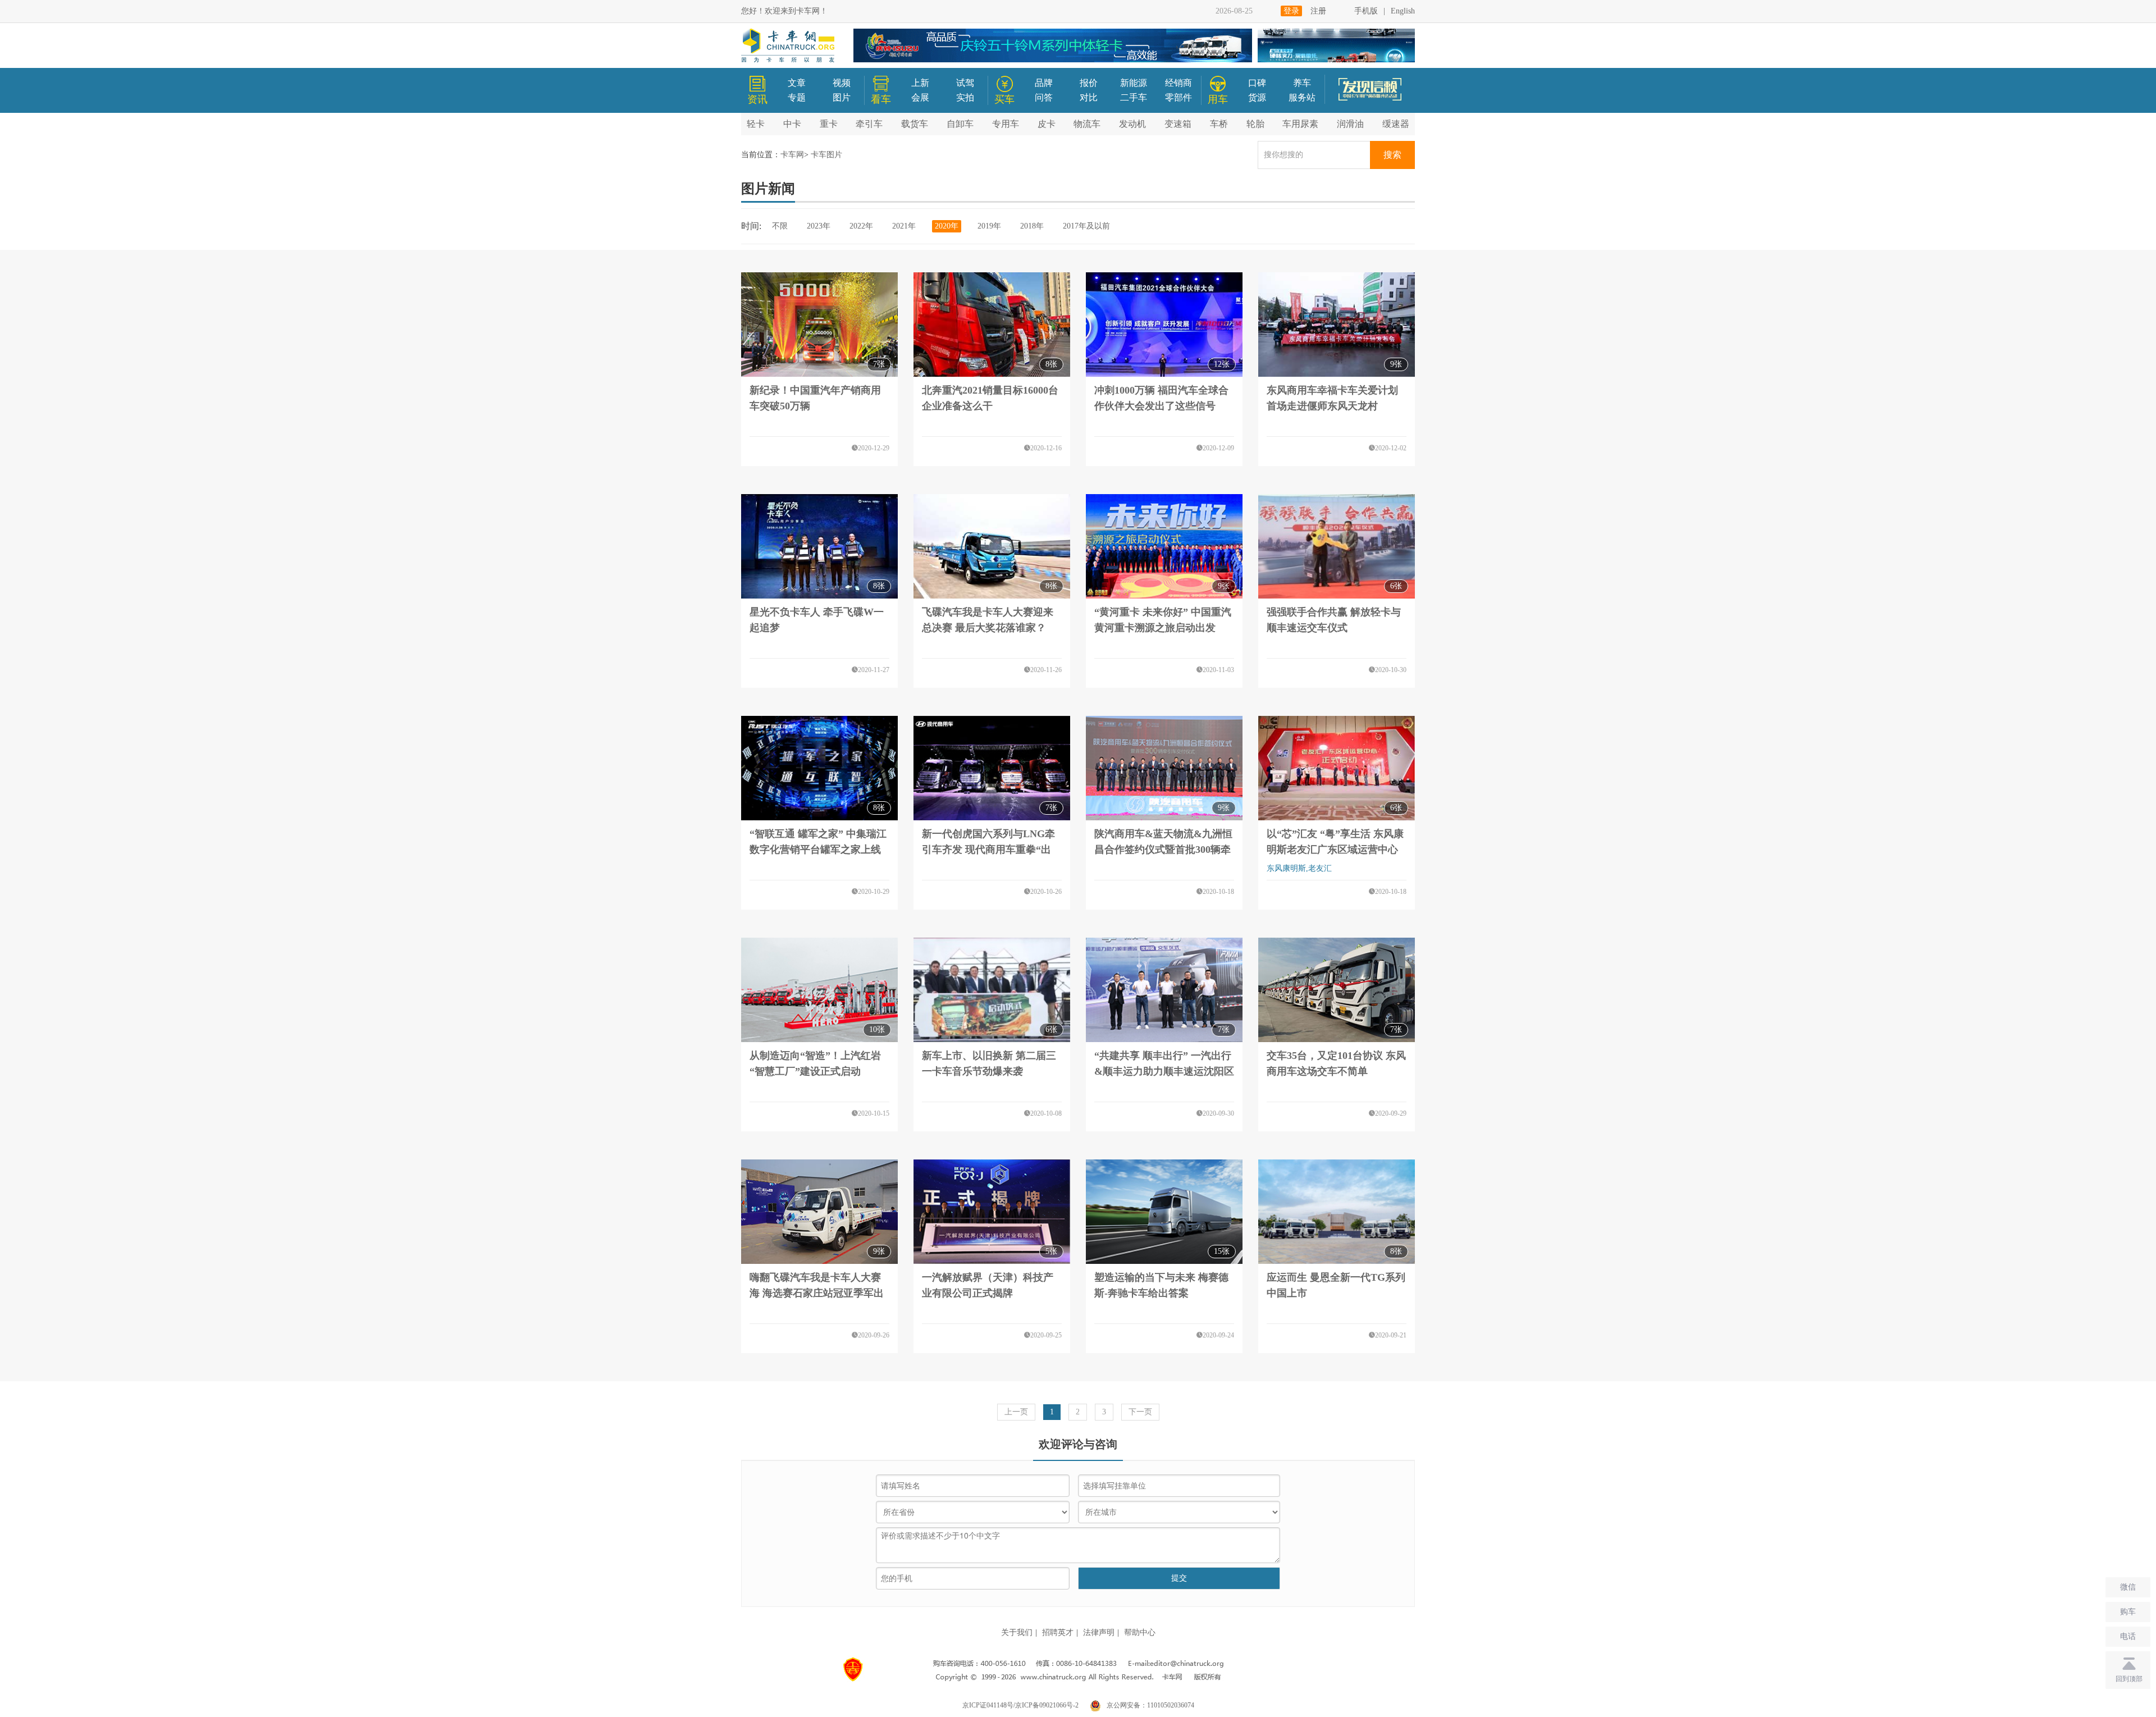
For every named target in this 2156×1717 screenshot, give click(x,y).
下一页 (1140, 1412)
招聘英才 (1058, 1632)
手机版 (1366, 11)
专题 (797, 97)
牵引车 (869, 124)
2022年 (861, 226)
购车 (2128, 1612)
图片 (842, 97)
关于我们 (1017, 1632)
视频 (842, 83)
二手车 (1134, 97)
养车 (1302, 83)
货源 (1257, 97)
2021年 (904, 226)
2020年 (947, 226)
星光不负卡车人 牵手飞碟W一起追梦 (817, 620)
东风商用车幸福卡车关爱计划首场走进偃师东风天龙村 (1332, 398)
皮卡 (1047, 124)
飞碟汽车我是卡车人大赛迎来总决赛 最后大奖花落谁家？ (988, 620)
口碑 (1257, 83)
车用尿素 (1300, 124)
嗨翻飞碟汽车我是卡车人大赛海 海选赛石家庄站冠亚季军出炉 (817, 1293)
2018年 (1032, 226)
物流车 (1087, 124)
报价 (1089, 83)
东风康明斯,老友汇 (1299, 868)
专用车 (1006, 124)
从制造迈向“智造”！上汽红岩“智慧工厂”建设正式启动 (815, 1063)
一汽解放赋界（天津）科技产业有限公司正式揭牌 (988, 1285)
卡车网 (792, 155)
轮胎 (1255, 124)
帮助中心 (1140, 1632)
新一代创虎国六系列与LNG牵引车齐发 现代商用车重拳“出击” (988, 850)
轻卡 (756, 124)
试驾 (965, 83)
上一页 (1016, 1412)
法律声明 (1099, 1632)
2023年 (819, 226)
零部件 (1179, 97)
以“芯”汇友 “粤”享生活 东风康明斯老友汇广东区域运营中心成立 (1335, 850)
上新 (920, 83)
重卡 (829, 124)
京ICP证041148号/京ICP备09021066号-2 (1020, 1705)
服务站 (1302, 97)
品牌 (1044, 83)
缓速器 (1396, 124)
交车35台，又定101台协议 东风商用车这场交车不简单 (1336, 1063)
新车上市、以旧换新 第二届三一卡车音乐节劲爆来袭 (989, 1063)
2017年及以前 (1086, 226)
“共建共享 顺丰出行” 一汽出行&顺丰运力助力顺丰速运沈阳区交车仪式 (1164, 1071)
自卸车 (960, 124)
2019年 (989, 226)
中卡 (792, 124)
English (1403, 11)
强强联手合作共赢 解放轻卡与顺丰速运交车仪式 (1334, 620)
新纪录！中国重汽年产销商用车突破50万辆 (815, 398)
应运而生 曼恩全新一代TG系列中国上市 (1336, 1285)
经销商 (1179, 83)
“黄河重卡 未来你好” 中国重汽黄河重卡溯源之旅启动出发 (1163, 620)
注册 (1318, 11)
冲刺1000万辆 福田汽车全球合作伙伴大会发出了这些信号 (1161, 398)
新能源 (1134, 83)
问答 (1044, 97)
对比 (1089, 97)
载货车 (915, 124)
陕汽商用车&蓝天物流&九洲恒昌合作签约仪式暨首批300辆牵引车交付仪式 (1163, 850)
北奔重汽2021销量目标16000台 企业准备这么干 (990, 398)
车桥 (1219, 124)
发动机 (1132, 124)
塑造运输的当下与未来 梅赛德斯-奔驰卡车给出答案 (1161, 1285)
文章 (797, 83)
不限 (780, 226)
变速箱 (1178, 124)
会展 (920, 97)
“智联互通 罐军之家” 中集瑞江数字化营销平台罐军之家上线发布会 (818, 850)
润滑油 (1350, 124)
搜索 (1392, 155)
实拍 (965, 97)
